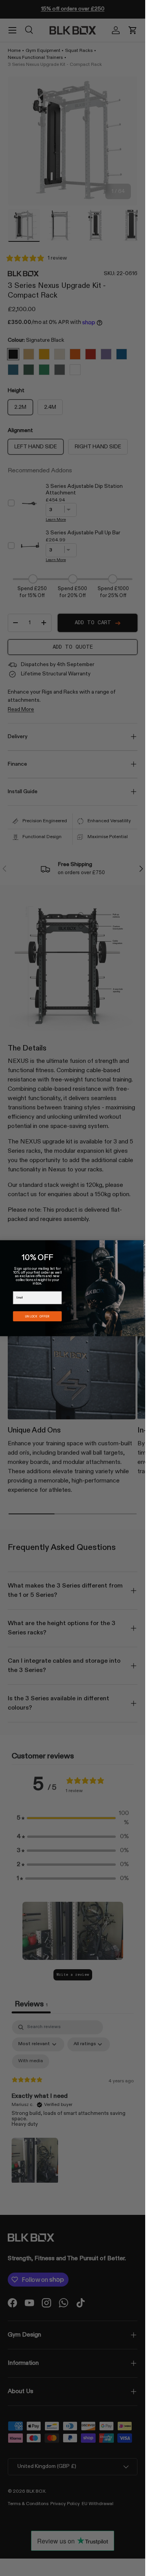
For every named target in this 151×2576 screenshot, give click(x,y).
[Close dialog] (145, 1244)
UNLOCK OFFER (37, 1316)
